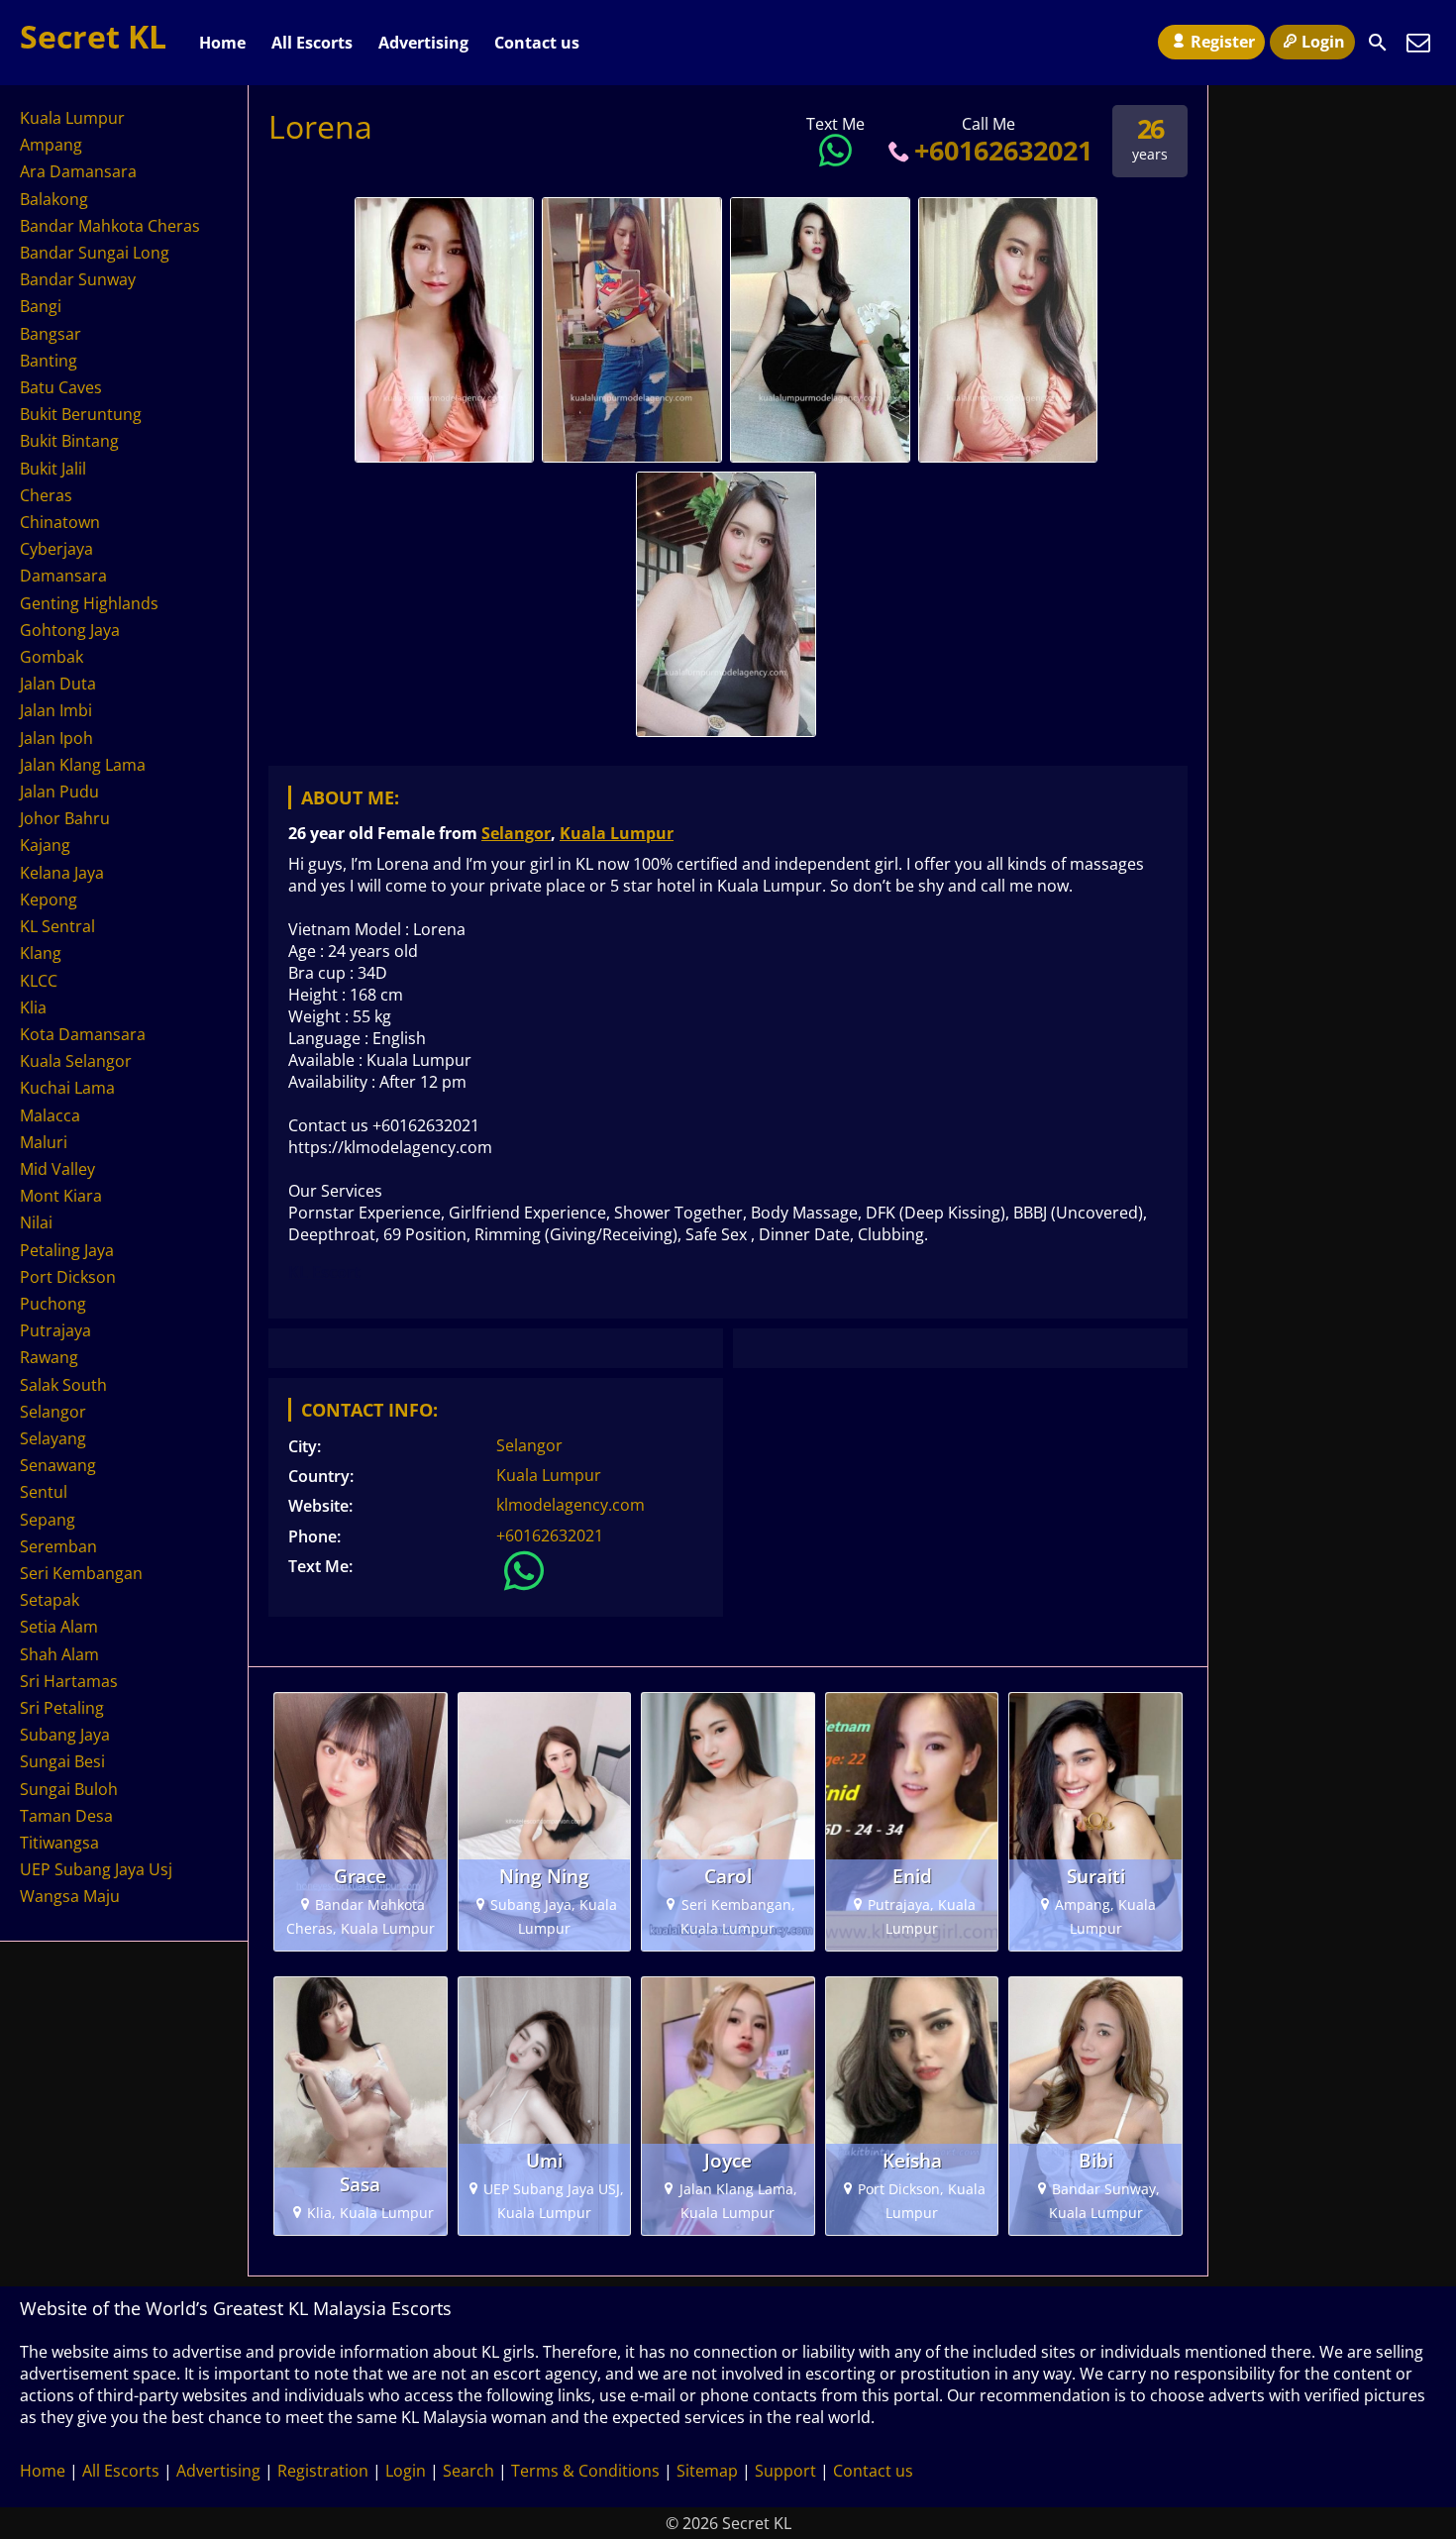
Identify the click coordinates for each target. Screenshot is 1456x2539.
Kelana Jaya (62, 873)
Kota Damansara (83, 1034)
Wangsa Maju (70, 1896)
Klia (33, 1007)
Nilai (36, 1222)
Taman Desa (66, 1816)
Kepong (49, 899)
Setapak (50, 1600)
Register (1223, 42)
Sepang (48, 1520)
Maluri (44, 1142)
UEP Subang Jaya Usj (96, 1869)
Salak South (63, 1385)
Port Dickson (68, 1277)
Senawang (58, 1465)
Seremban (58, 1546)
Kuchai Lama (67, 1088)
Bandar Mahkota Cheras (110, 226)
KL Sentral (57, 926)
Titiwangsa (59, 1843)
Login (1323, 42)
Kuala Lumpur (617, 833)
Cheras (46, 495)
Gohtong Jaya (70, 630)
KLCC (39, 981)
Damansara (63, 576)
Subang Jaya (65, 1735)
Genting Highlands (89, 603)
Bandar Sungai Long (95, 253)
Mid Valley (57, 1169)
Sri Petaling (62, 1708)
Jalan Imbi (56, 710)
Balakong (54, 199)
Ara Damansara (78, 171)
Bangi (41, 306)
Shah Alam (59, 1654)
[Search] (1378, 43)
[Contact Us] (1418, 43)
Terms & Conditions (585, 2471)
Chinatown (60, 522)
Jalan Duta (58, 684)
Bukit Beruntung (81, 414)
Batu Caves (61, 387)
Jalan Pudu (59, 792)
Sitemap (707, 2471)
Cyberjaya (56, 549)
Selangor (516, 833)
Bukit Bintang (69, 441)
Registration (323, 2471)
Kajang (45, 845)
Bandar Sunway (78, 279)
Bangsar (51, 334)
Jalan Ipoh (56, 738)
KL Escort (324, 1272)
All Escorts (312, 43)
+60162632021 (1003, 150)
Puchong (53, 1304)
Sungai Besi (62, 1761)
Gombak (52, 657)
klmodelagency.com (571, 1505)
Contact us (537, 43)
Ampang (51, 145)
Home (222, 43)
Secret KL (93, 36)
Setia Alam (59, 1627)
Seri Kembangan (81, 1573)
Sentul (44, 1492)
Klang (41, 953)
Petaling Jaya (67, 1250)
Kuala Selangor (76, 1061)
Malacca (50, 1115)
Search (468, 2471)
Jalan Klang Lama (83, 765)
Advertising (423, 43)
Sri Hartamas (69, 1681)
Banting (49, 361)
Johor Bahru (65, 818)
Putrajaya (55, 1330)
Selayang (53, 1438)
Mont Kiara (61, 1196)
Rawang (49, 1357)
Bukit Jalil (53, 469)
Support (785, 2471)
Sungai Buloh (69, 1789)
